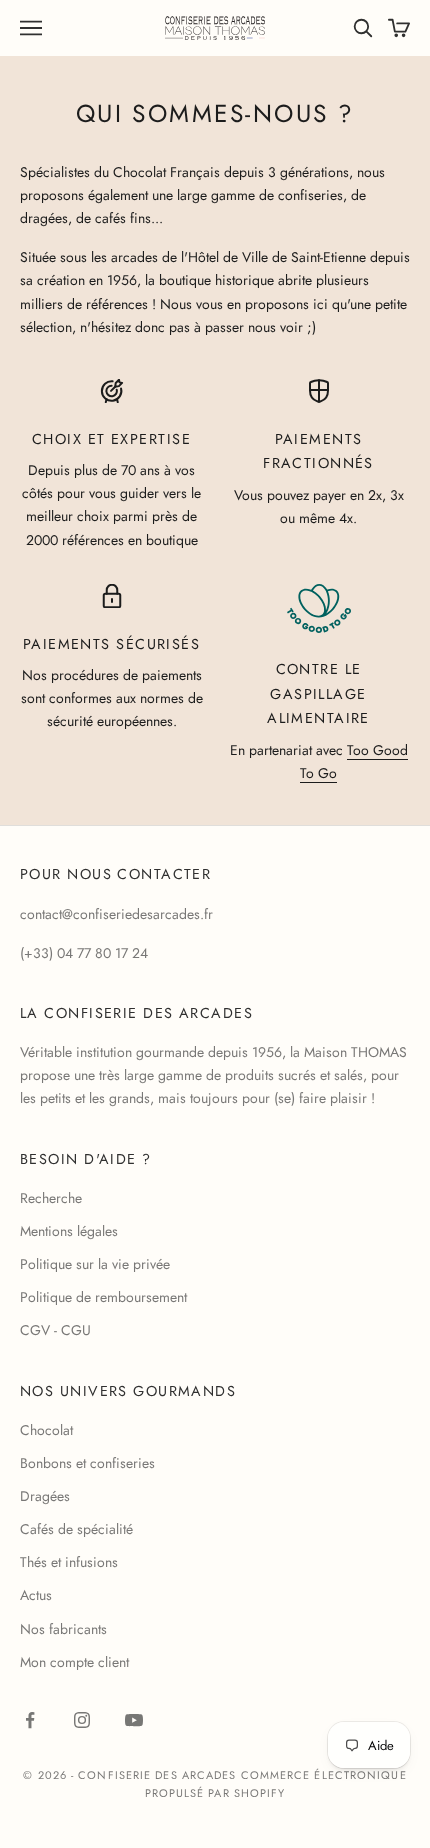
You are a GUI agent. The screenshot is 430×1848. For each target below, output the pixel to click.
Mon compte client (74, 1662)
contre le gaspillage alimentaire (318, 693)
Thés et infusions (69, 1562)
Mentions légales (69, 1231)
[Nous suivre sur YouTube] (134, 1720)
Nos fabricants (63, 1629)
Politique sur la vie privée (95, 1264)
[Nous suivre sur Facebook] (30, 1720)
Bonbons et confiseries (87, 1463)
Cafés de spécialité (76, 1529)
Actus (36, 1595)
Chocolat (46, 1430)
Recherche (51, 1198)
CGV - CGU (55, 1330)
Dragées (45, 1496)
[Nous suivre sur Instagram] (82, 1720)
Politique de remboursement (103, 1297)
